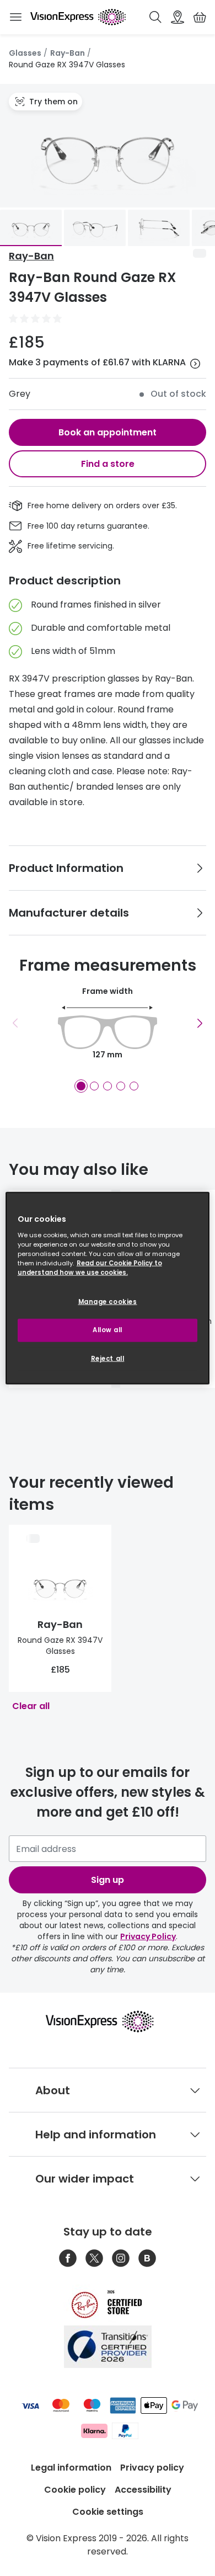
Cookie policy (75, 2490)
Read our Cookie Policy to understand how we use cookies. (90, 1267)
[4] (121, 1086)
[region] (108, 1288)
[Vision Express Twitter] (94, 2258)
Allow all (108, 1329)
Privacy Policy (148, 1936)
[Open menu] (15, 17)
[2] (94, 1086)
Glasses (25, 53)
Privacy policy (152, 2468)
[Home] (78, 17)
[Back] (15, 1023)
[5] (134, 1086)
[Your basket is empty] (200, 17)
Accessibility (143, 2490)
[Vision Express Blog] (147, 2258)
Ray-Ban (68, 53)
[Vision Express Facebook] (68, 2258)
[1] (81, 1086)
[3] (108, 1086)
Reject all (108, 1358)
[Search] (155, 17)
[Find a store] (178, 17)
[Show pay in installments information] (195, 364)
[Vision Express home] (108, 2021)
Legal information (71, 2468)
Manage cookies (108, 1302)
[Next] (200, 1023)
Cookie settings (108, 2512)
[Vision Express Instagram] (121, 2258)
